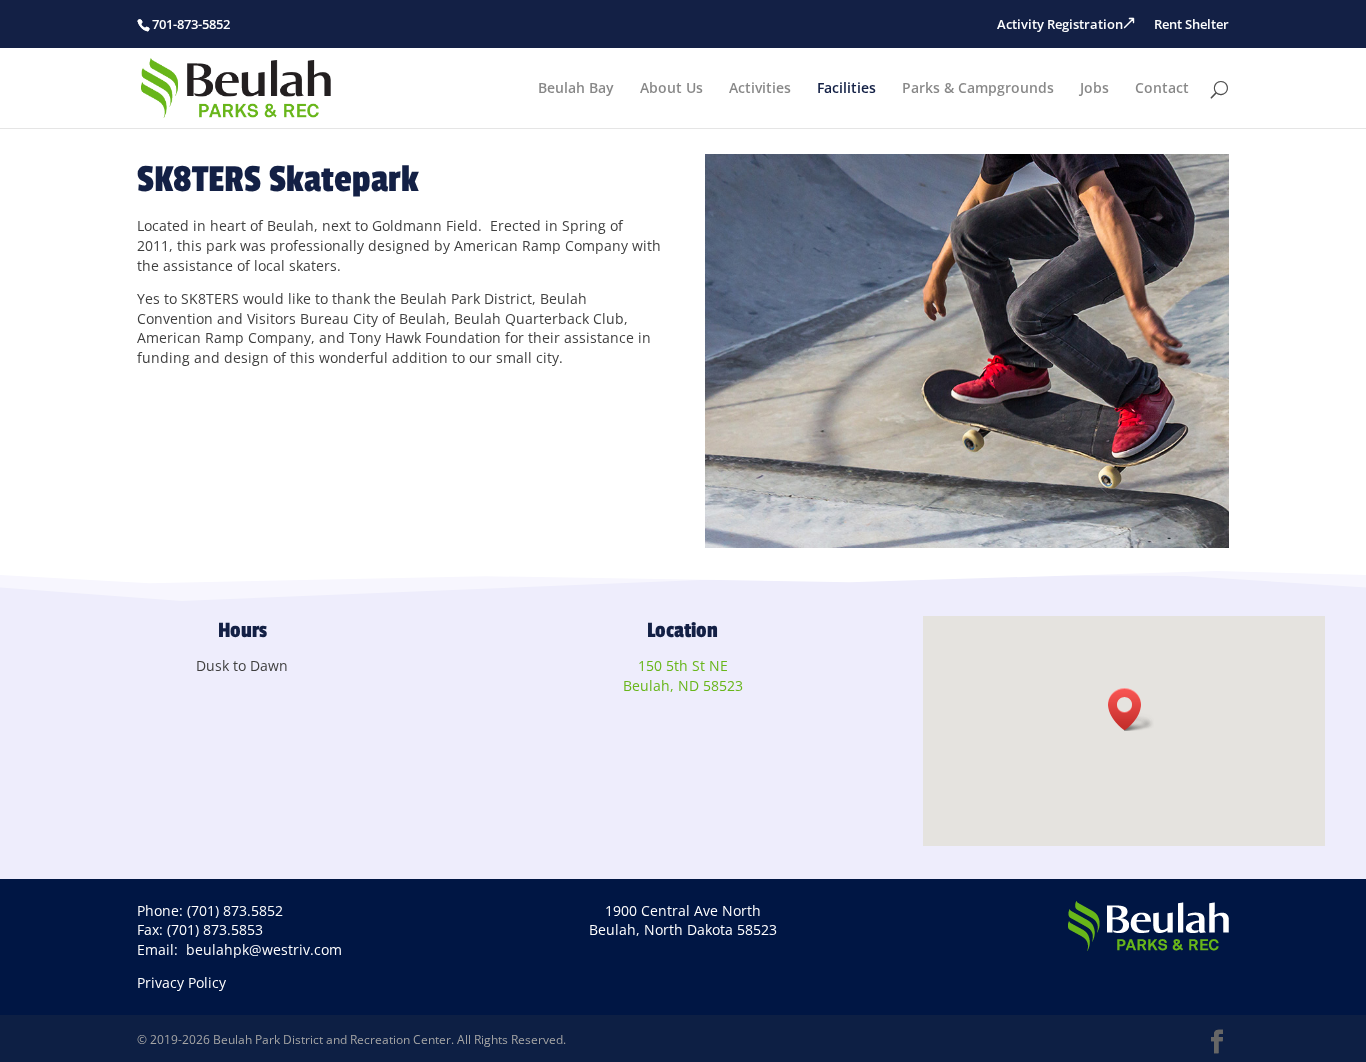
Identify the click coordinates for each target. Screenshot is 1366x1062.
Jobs (1094, 89)
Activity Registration (1060, 24)
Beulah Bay (576, 89)
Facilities (846, 89)
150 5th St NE (683, 665)
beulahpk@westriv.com (264, 949)
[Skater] (967, 542)
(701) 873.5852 (235, 910)
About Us (671, 89)
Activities (760, 89)
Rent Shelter (1191, 24)
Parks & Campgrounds (978, 89)
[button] (1131, 709)
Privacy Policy (181, 982)
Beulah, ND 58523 (683, 685)
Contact (1162, 89)
